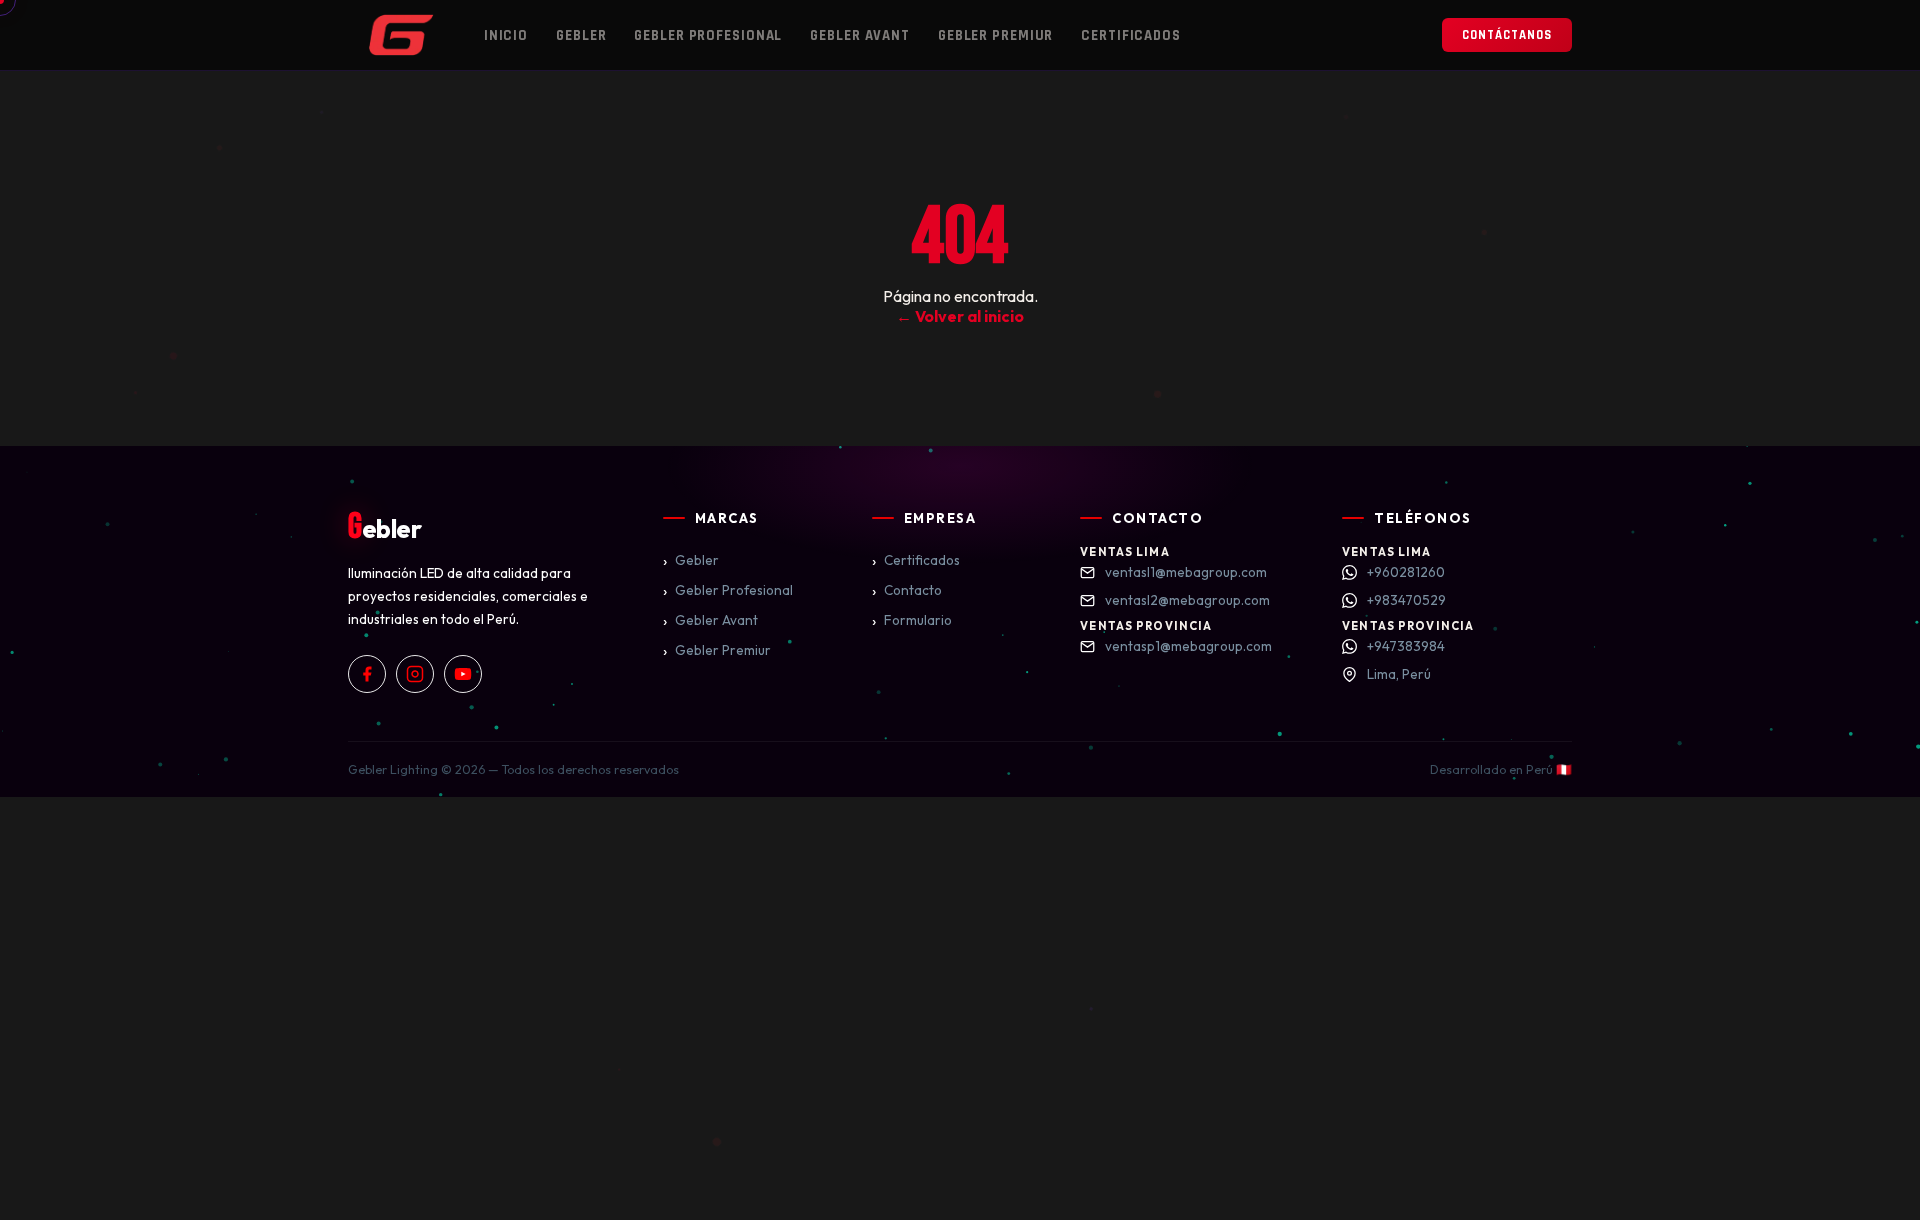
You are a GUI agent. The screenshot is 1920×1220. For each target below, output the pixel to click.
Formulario (912, 620)
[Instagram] (415, 674)
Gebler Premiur (995, 35)
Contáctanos (1507, 35)
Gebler (581, 35)
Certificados (1131, 35)
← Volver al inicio (960, 316)
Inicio (506, 35)
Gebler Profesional (708, 35)
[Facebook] (367, 674)
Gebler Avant (860, 35)
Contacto (907, 590)
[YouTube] (463, 674)
